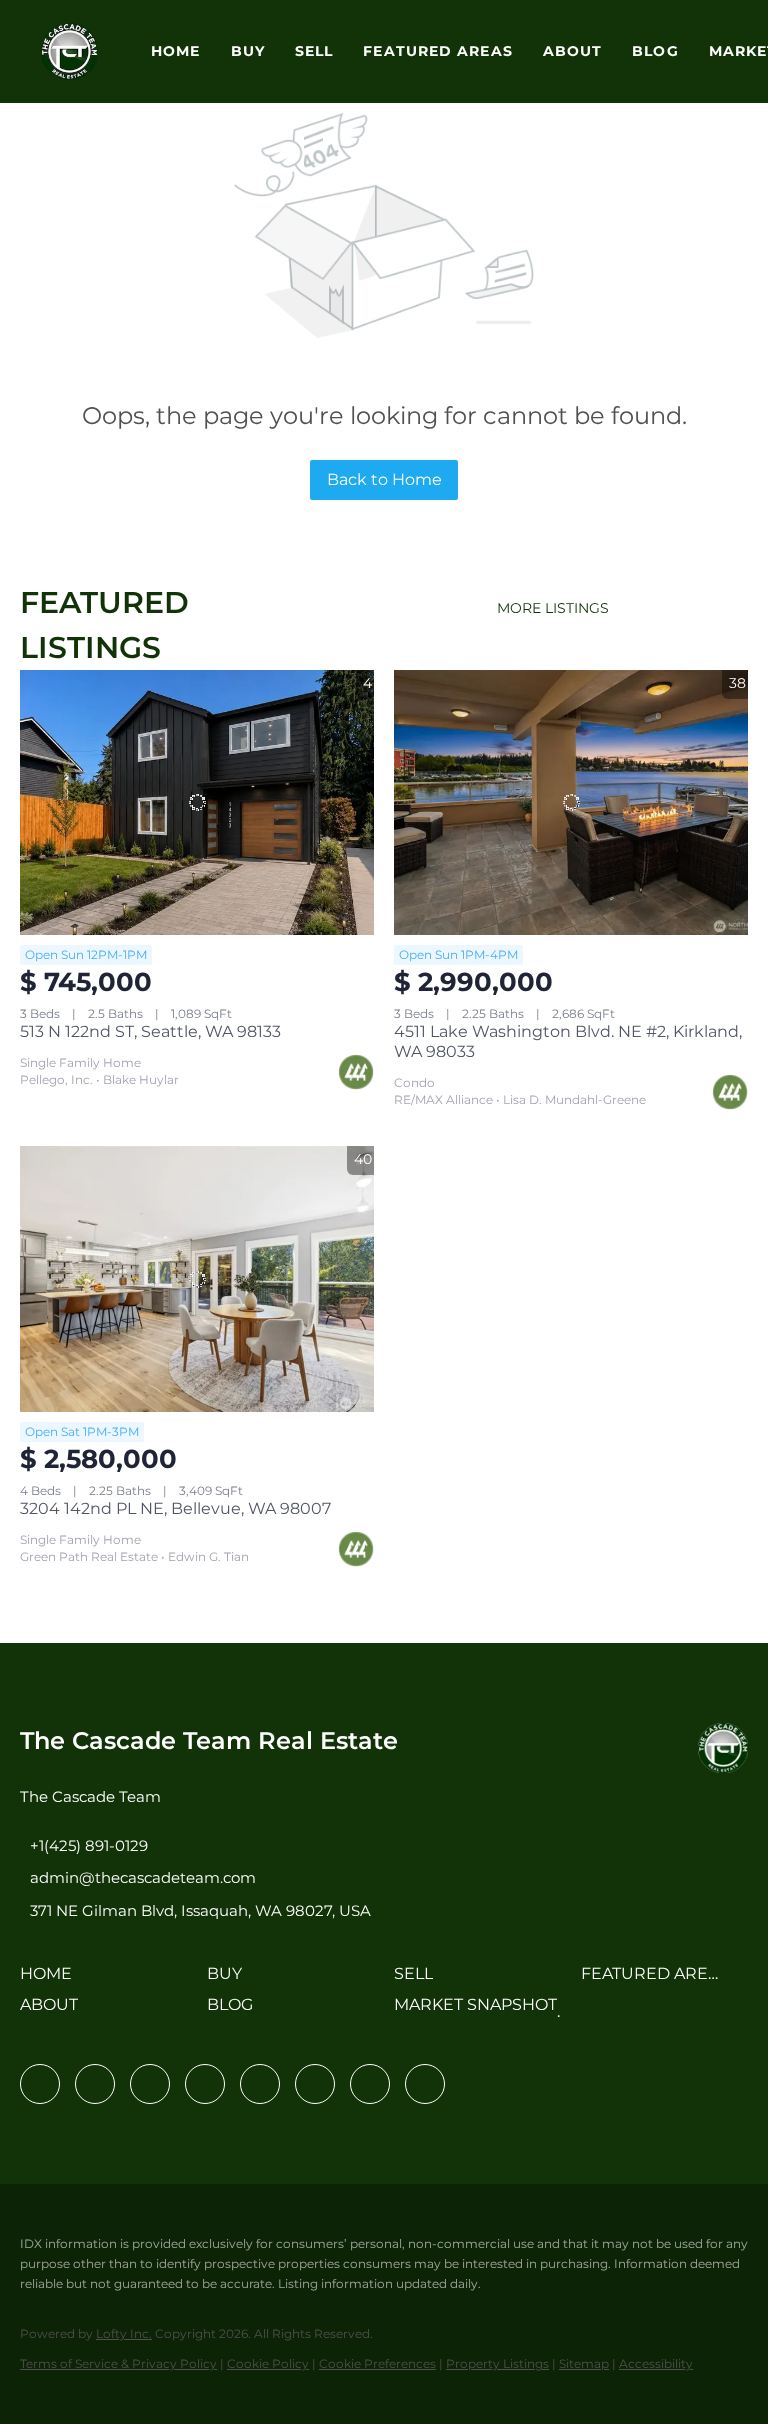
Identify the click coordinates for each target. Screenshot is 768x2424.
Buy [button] (248, 51)
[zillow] (205, 2084)
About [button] (573, 51)
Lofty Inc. (124, 2333)
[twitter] (150, 2084)
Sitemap (584, 2363)
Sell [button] (314, 51)
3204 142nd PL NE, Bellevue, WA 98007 (175, 1508)
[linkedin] (95, 2084)
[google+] (425, 2084)
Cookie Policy (268, 2363)
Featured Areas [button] (437, 51)
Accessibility (656, 2363)
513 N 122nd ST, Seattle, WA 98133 (150, 1031)
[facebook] (40, 2084)
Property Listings (497, 2363)
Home (175, 51)
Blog (655, 51)
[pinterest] (370, 2084)
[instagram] (260, 2084)
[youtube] (315, 2084)
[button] (69, 51)
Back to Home (384, 479)
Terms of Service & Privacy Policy (118, 2363)
